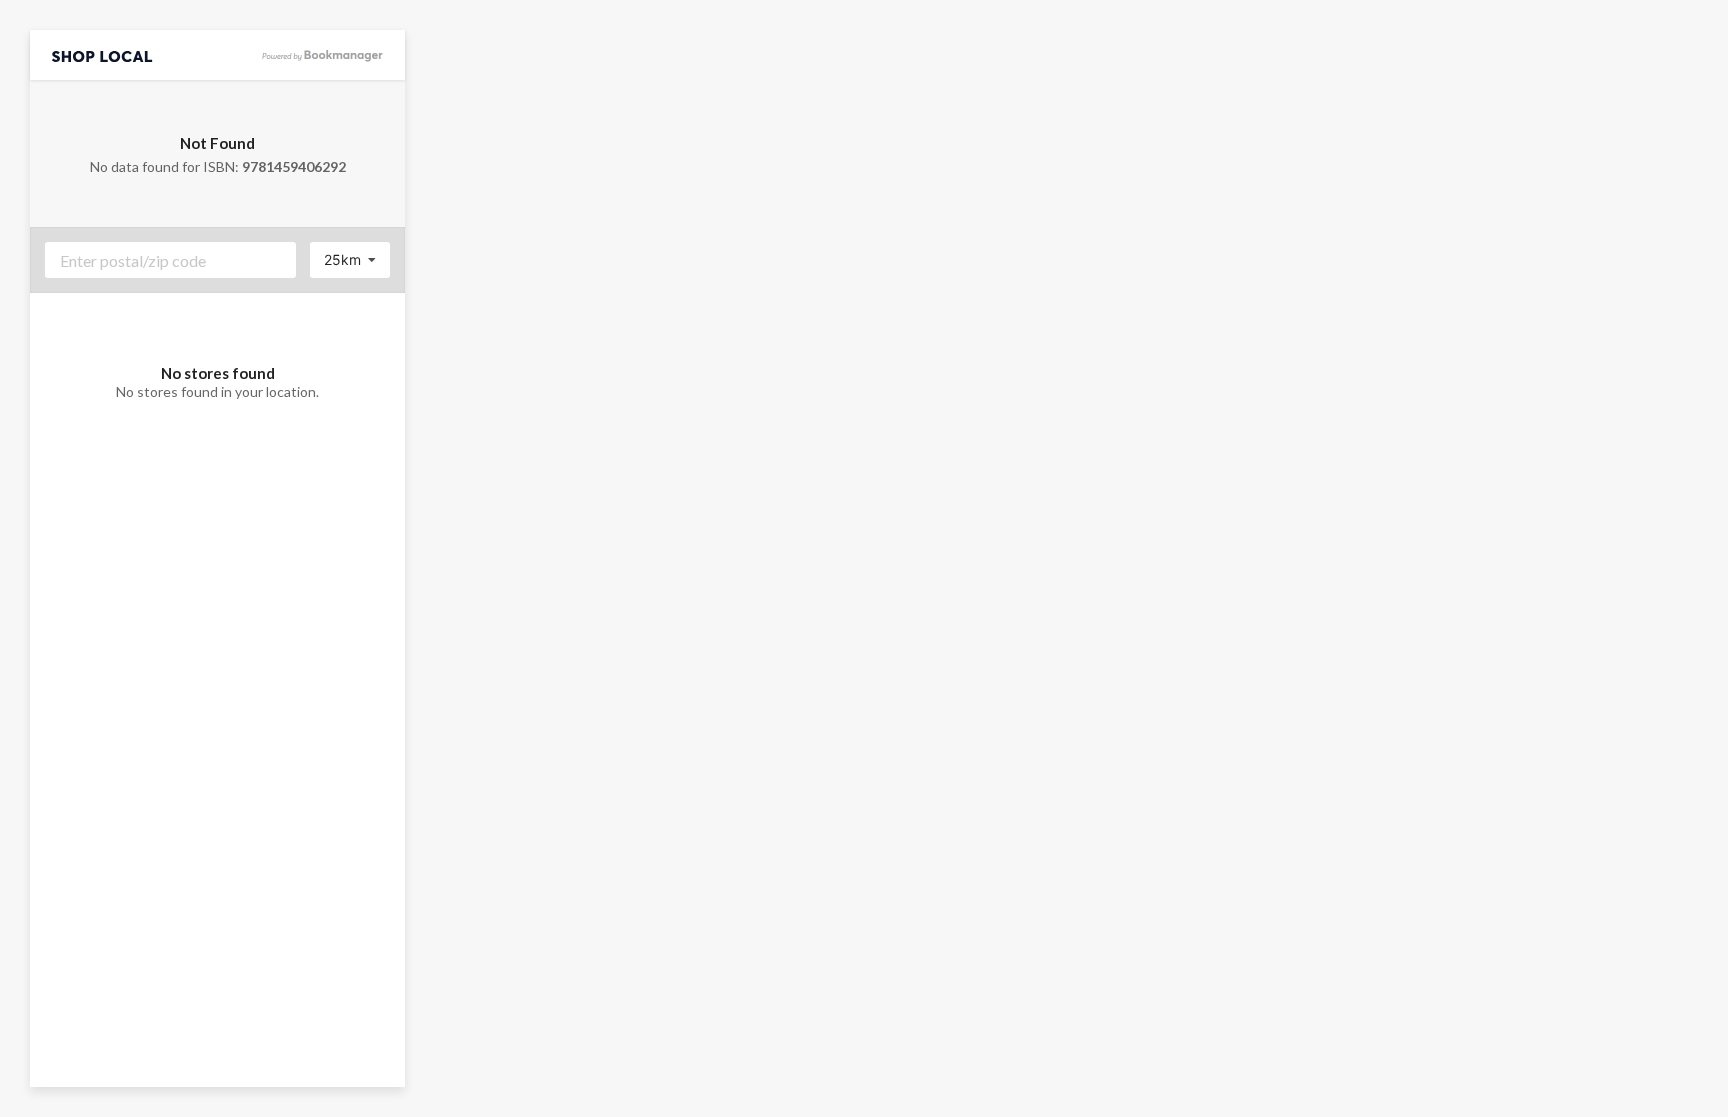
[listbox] (350, 260)
